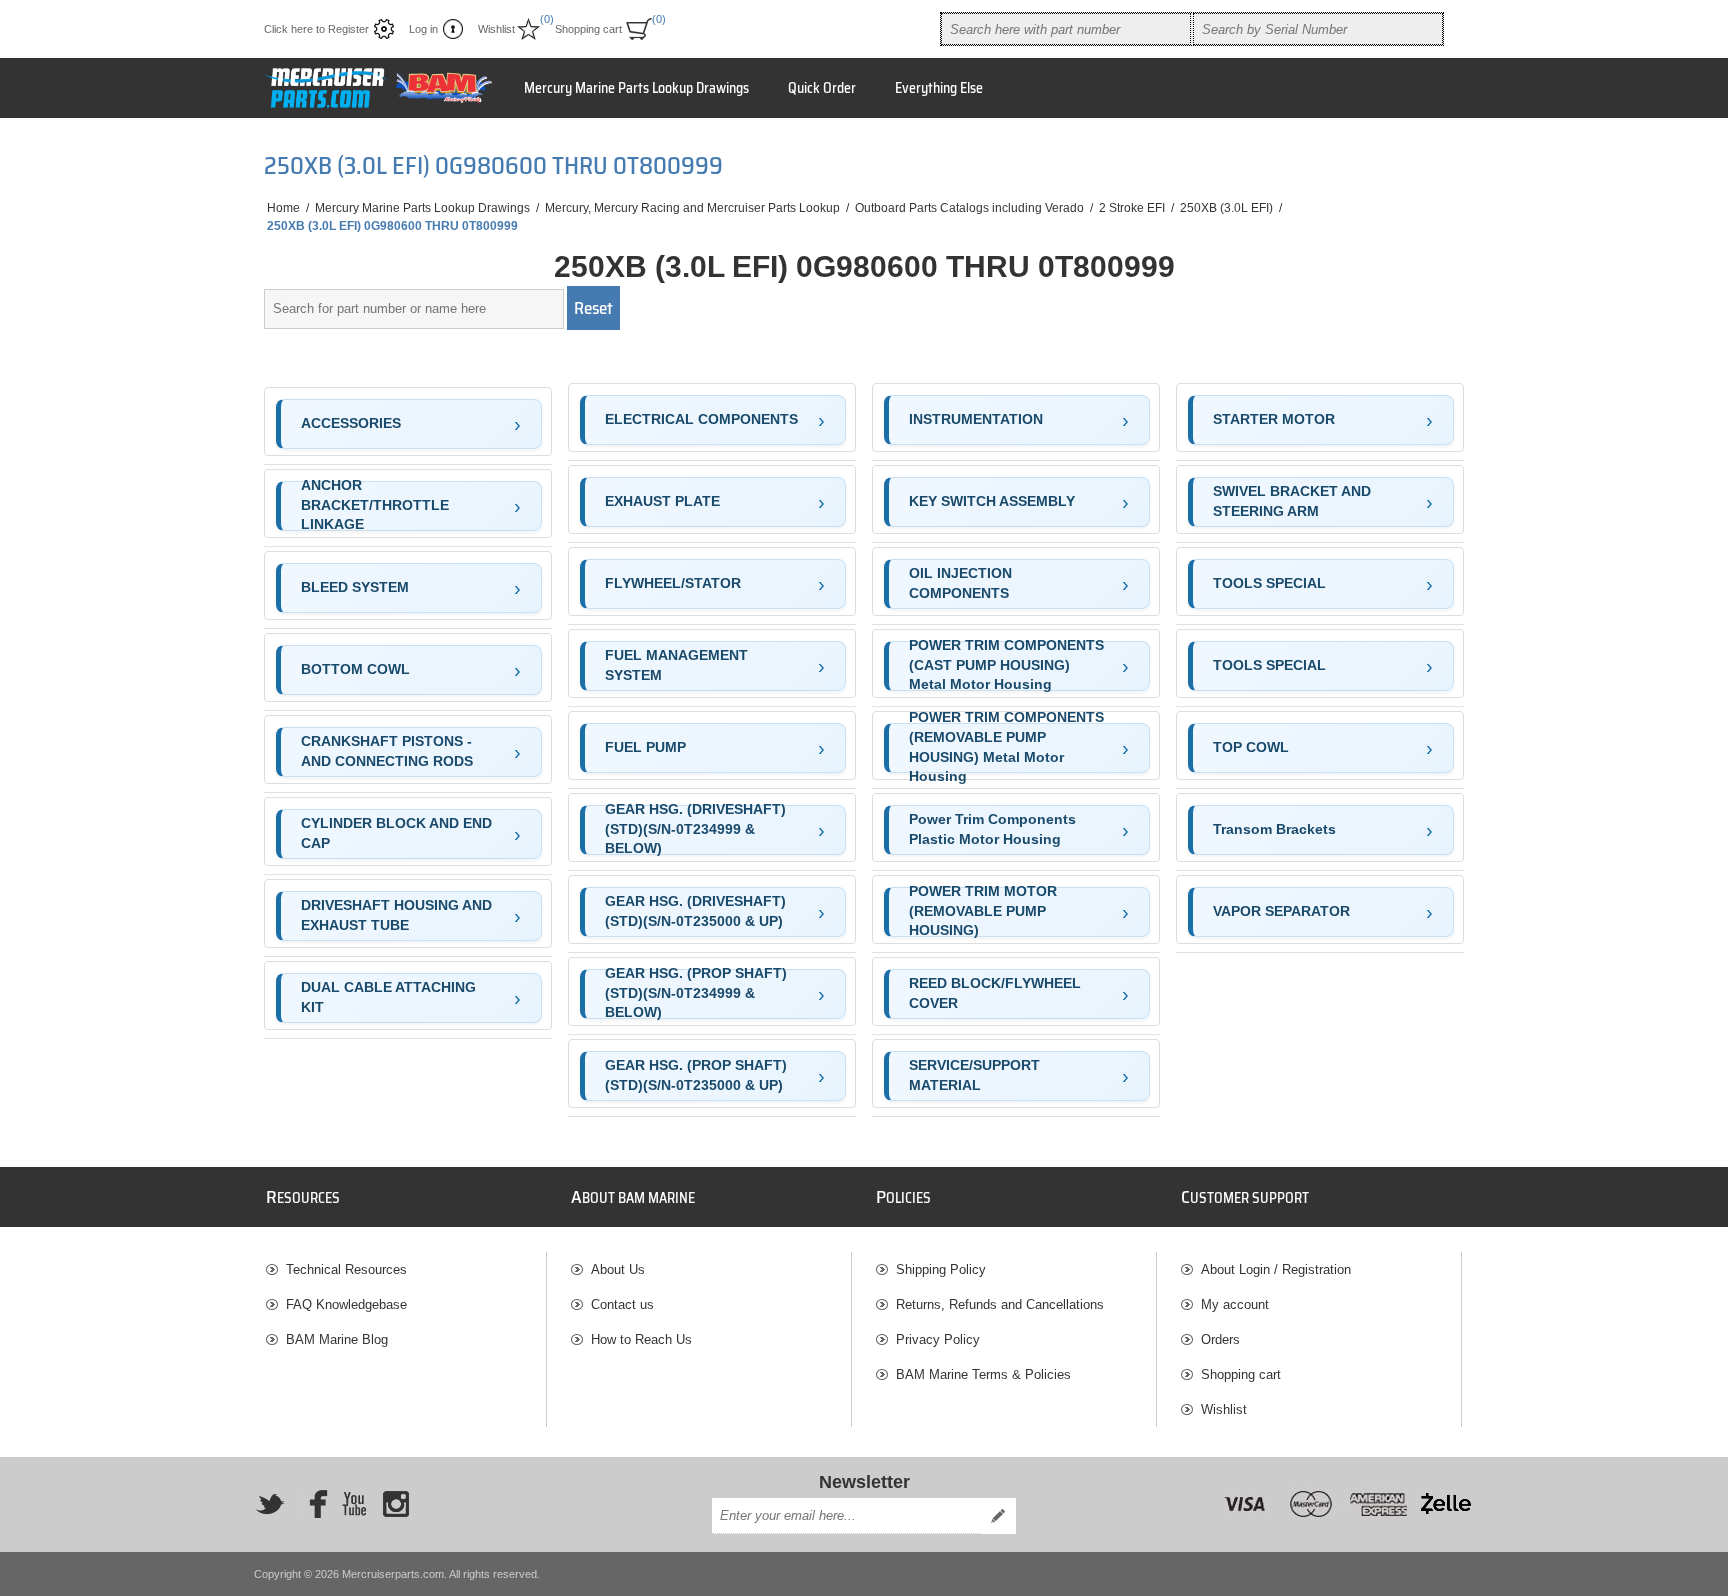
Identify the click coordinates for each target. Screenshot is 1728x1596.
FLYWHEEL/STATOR (673, 583)
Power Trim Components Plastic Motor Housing (992, 829)
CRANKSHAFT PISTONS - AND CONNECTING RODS (387, 751)
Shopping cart (1241, 1374)
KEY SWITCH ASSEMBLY (992, 501)
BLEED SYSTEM (355, 587)
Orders (1220, 1339)
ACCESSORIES (351, 423)
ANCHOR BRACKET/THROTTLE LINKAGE (375, 506)
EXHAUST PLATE (662, 501)
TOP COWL (1251, 747)
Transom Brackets (1274, 829)
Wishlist (1224, 1409)
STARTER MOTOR (1274, 419)
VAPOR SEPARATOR (1281, 911)
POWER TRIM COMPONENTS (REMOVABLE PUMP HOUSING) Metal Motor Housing (1006, 748)
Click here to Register (316, 29)
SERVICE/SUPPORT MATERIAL (974, 1075)
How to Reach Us (641, 1339)
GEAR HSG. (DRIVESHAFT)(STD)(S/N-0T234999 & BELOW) (695, 830)
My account (1235, 1304)
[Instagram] (396, 1504)
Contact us (622, 1304)
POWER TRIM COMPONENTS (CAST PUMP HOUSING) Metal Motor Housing (1006, 666)
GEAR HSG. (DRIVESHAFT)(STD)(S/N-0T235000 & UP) (695, 911)
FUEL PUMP (645, 747)
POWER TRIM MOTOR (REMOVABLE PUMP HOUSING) (983, 912)
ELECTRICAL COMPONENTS (701, 419)
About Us (618, 1269)
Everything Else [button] (939, 88)
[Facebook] (312, 1504)
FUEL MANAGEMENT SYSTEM (676, 665)
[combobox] (1066, 29)
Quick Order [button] (822, 88)
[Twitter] (270, 1504)
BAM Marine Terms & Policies (983, 1374)
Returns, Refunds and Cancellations (1000, 1304)
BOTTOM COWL (355, 669)
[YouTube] (354, 1504)
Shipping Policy (941, 1269)
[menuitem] (406, 1269)
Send (998, 1516)
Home (283, 208)
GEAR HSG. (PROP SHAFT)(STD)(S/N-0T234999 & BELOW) (696, 994)
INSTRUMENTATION (976, 419)
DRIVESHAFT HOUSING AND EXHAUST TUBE (396, 915)
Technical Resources (346, 1269)
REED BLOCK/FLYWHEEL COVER (995, 993)
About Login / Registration (1276, 1269)
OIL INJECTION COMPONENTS (960, 583)
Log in (423, 29)
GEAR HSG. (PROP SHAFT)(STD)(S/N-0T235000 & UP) (696, 1075)
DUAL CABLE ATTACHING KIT (388, 997)
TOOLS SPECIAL (1269, 583)
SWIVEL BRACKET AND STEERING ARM (1292, 501)
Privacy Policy (938, 1339)
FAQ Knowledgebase (346, 1304)
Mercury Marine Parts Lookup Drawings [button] (636, 88)
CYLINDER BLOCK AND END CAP (396, 833)
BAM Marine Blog (337, 1339)
